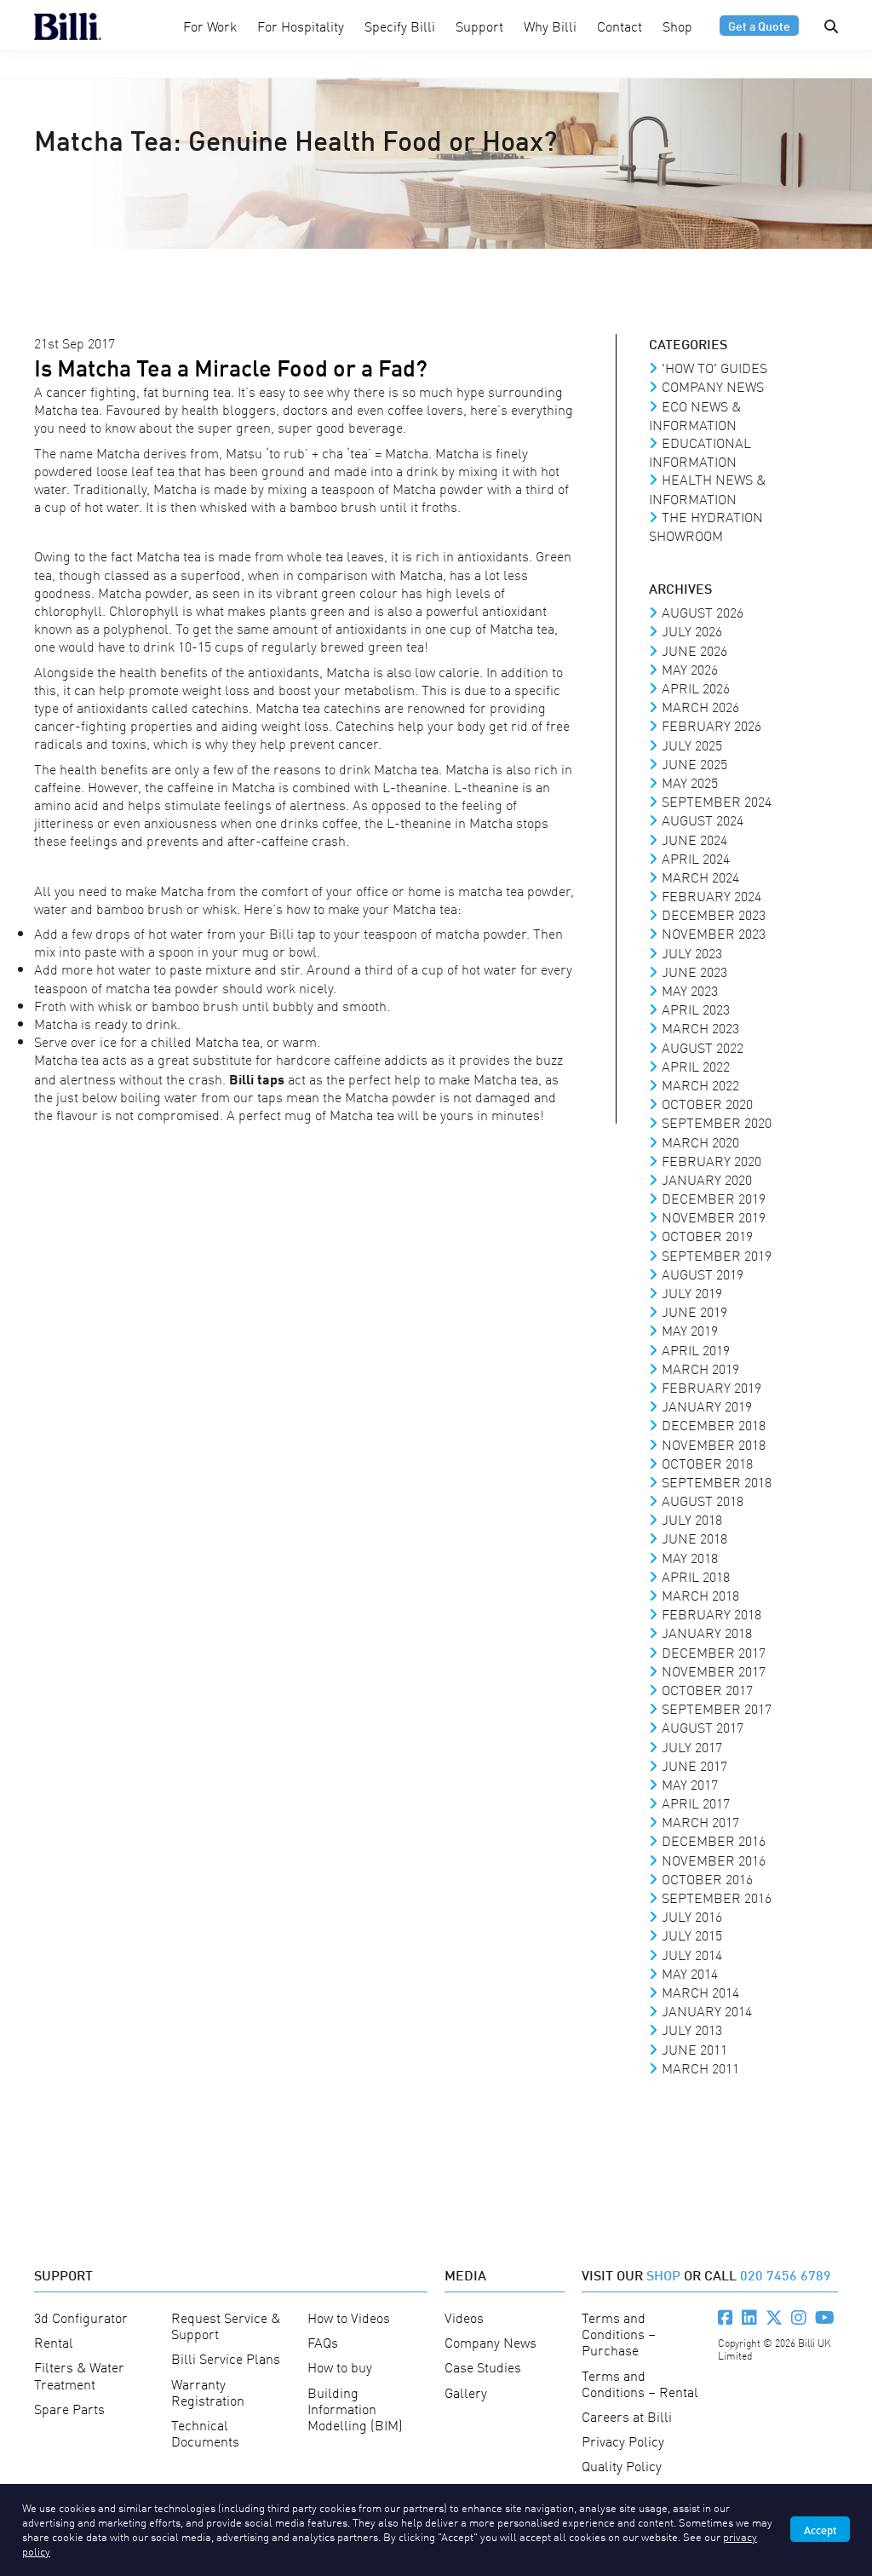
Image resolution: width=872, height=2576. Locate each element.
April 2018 (696, 1576)
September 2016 (717, 1897)
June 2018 (694, 1538)
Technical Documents (205, 2432)
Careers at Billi (627, 2416)
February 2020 (711, 1160)
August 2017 (703, 1727)
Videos (464, 2317)
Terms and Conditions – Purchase (619, 2333)
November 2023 (714, 933)
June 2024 (694, 839)
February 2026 (711, 725)
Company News (713, 386)
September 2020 (717, 1122)
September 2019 (717, 1255)
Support (479, 26)
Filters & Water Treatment (79, 2375)
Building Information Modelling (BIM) (355, 2408)
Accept (820, 2529)
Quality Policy (622, 2465)
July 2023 (692, 952)
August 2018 (703, 1500)
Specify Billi (400, 26)
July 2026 (692, 630)
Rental (54, 2342)
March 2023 (700, 1027)
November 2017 (714, 1670)
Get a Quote (759, 25)
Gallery (466, 2392)
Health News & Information (707, 488)
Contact (620, 26)
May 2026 (690, 669)
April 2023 (696, 1009)
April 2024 (696, 858)
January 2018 (707, 1632)
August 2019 (703, 1274)
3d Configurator (81, 2317)
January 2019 (707, 1406)
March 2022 (700, 1084)
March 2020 (700, 1141)
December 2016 (714, 1840)
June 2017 (694, 1765)
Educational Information (700, 451)
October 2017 (707, 1689)
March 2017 (700, 1821)
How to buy (340, 2366)
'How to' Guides (714, 367)
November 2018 (714, 1444)
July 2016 (692, 1916)
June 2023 (694, 971)
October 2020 (707, 1103)
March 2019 (700, 1368)
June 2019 (694, 1311)
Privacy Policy (623, 2441)
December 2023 (714, 914)
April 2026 (696, 687)
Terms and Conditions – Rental (640, 2383)
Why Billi (550, 26)
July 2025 (692, 745)
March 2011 (700, 2067)
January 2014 (707, 2010)
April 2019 (696, 1349)
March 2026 (700, 706)
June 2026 (694, 650)
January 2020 (707, 1179)
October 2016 (707, 1878)
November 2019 (714, 1216)
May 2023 (690, 990)
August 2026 (703, 612)
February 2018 (711, 1613)
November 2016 (714, 1860)
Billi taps (257, 1078)
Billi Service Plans (226, 2358)
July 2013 (692, 2029)
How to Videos (349, 2317)
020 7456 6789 (786, 2274)
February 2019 (711, 1387)
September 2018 (717, 1481)
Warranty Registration (208, 2392)
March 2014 (700, 1992)
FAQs (323, 2342)
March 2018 (700, 1595)
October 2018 (707, 1463)
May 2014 (690, 1973)
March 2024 (700, 877)
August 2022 (703, 1047)
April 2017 (696, 1803)
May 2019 (690, 1330)
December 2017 (714, 1652)
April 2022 (696, 1066)
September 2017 (717, 1708)
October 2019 (707, 1235)
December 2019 (714, 1198)
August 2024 (703, 819)
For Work (210, 26)
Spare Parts (69, 2408)
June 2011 (694, 2049)
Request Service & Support (226, 2325)
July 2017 (692, 1746)
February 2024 (711, 895)
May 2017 (690, 1784)
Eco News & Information (695, 415)
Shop (677, 26)
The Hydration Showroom (706, 526)
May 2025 (690, 782)
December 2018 (714, 1424)
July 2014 (692, 1954)
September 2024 (717, 801)
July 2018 (692, 1519)
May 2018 (690, 1557)
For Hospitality (301, 26)
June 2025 (694, 763)
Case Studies (483, 2366)
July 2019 (692, 1292)
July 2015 (692, 1935)
